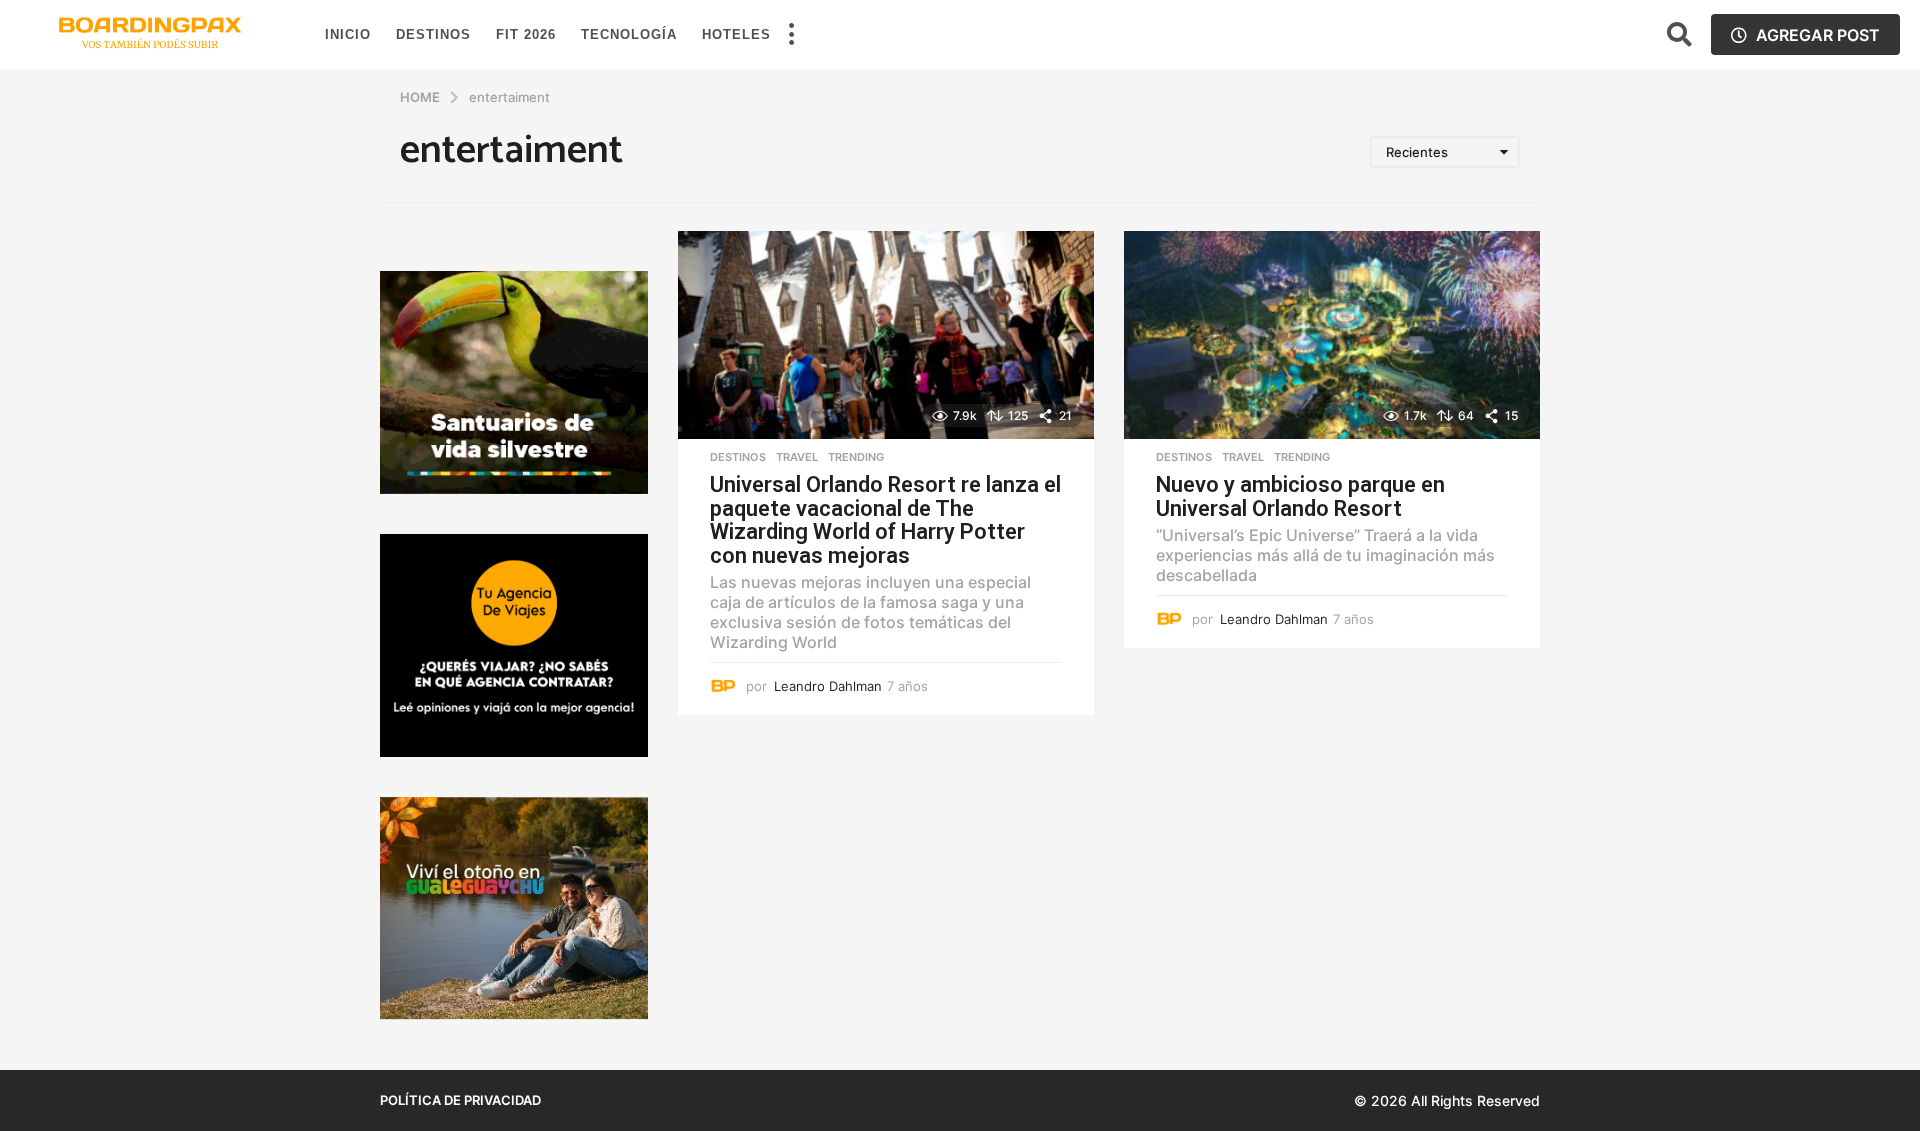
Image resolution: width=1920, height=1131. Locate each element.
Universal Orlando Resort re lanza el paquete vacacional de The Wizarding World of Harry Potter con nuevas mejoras (885, 520)
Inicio (348, 34)
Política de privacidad (460, 1100)
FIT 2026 (526, 34)
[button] (791, 35)
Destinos (433, 34)
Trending (856, 457)
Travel (797, 457)
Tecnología (629, 34)
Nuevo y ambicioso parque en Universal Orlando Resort (1300, 496)
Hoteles (736, 34)
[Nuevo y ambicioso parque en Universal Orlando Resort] (1332, 335)
